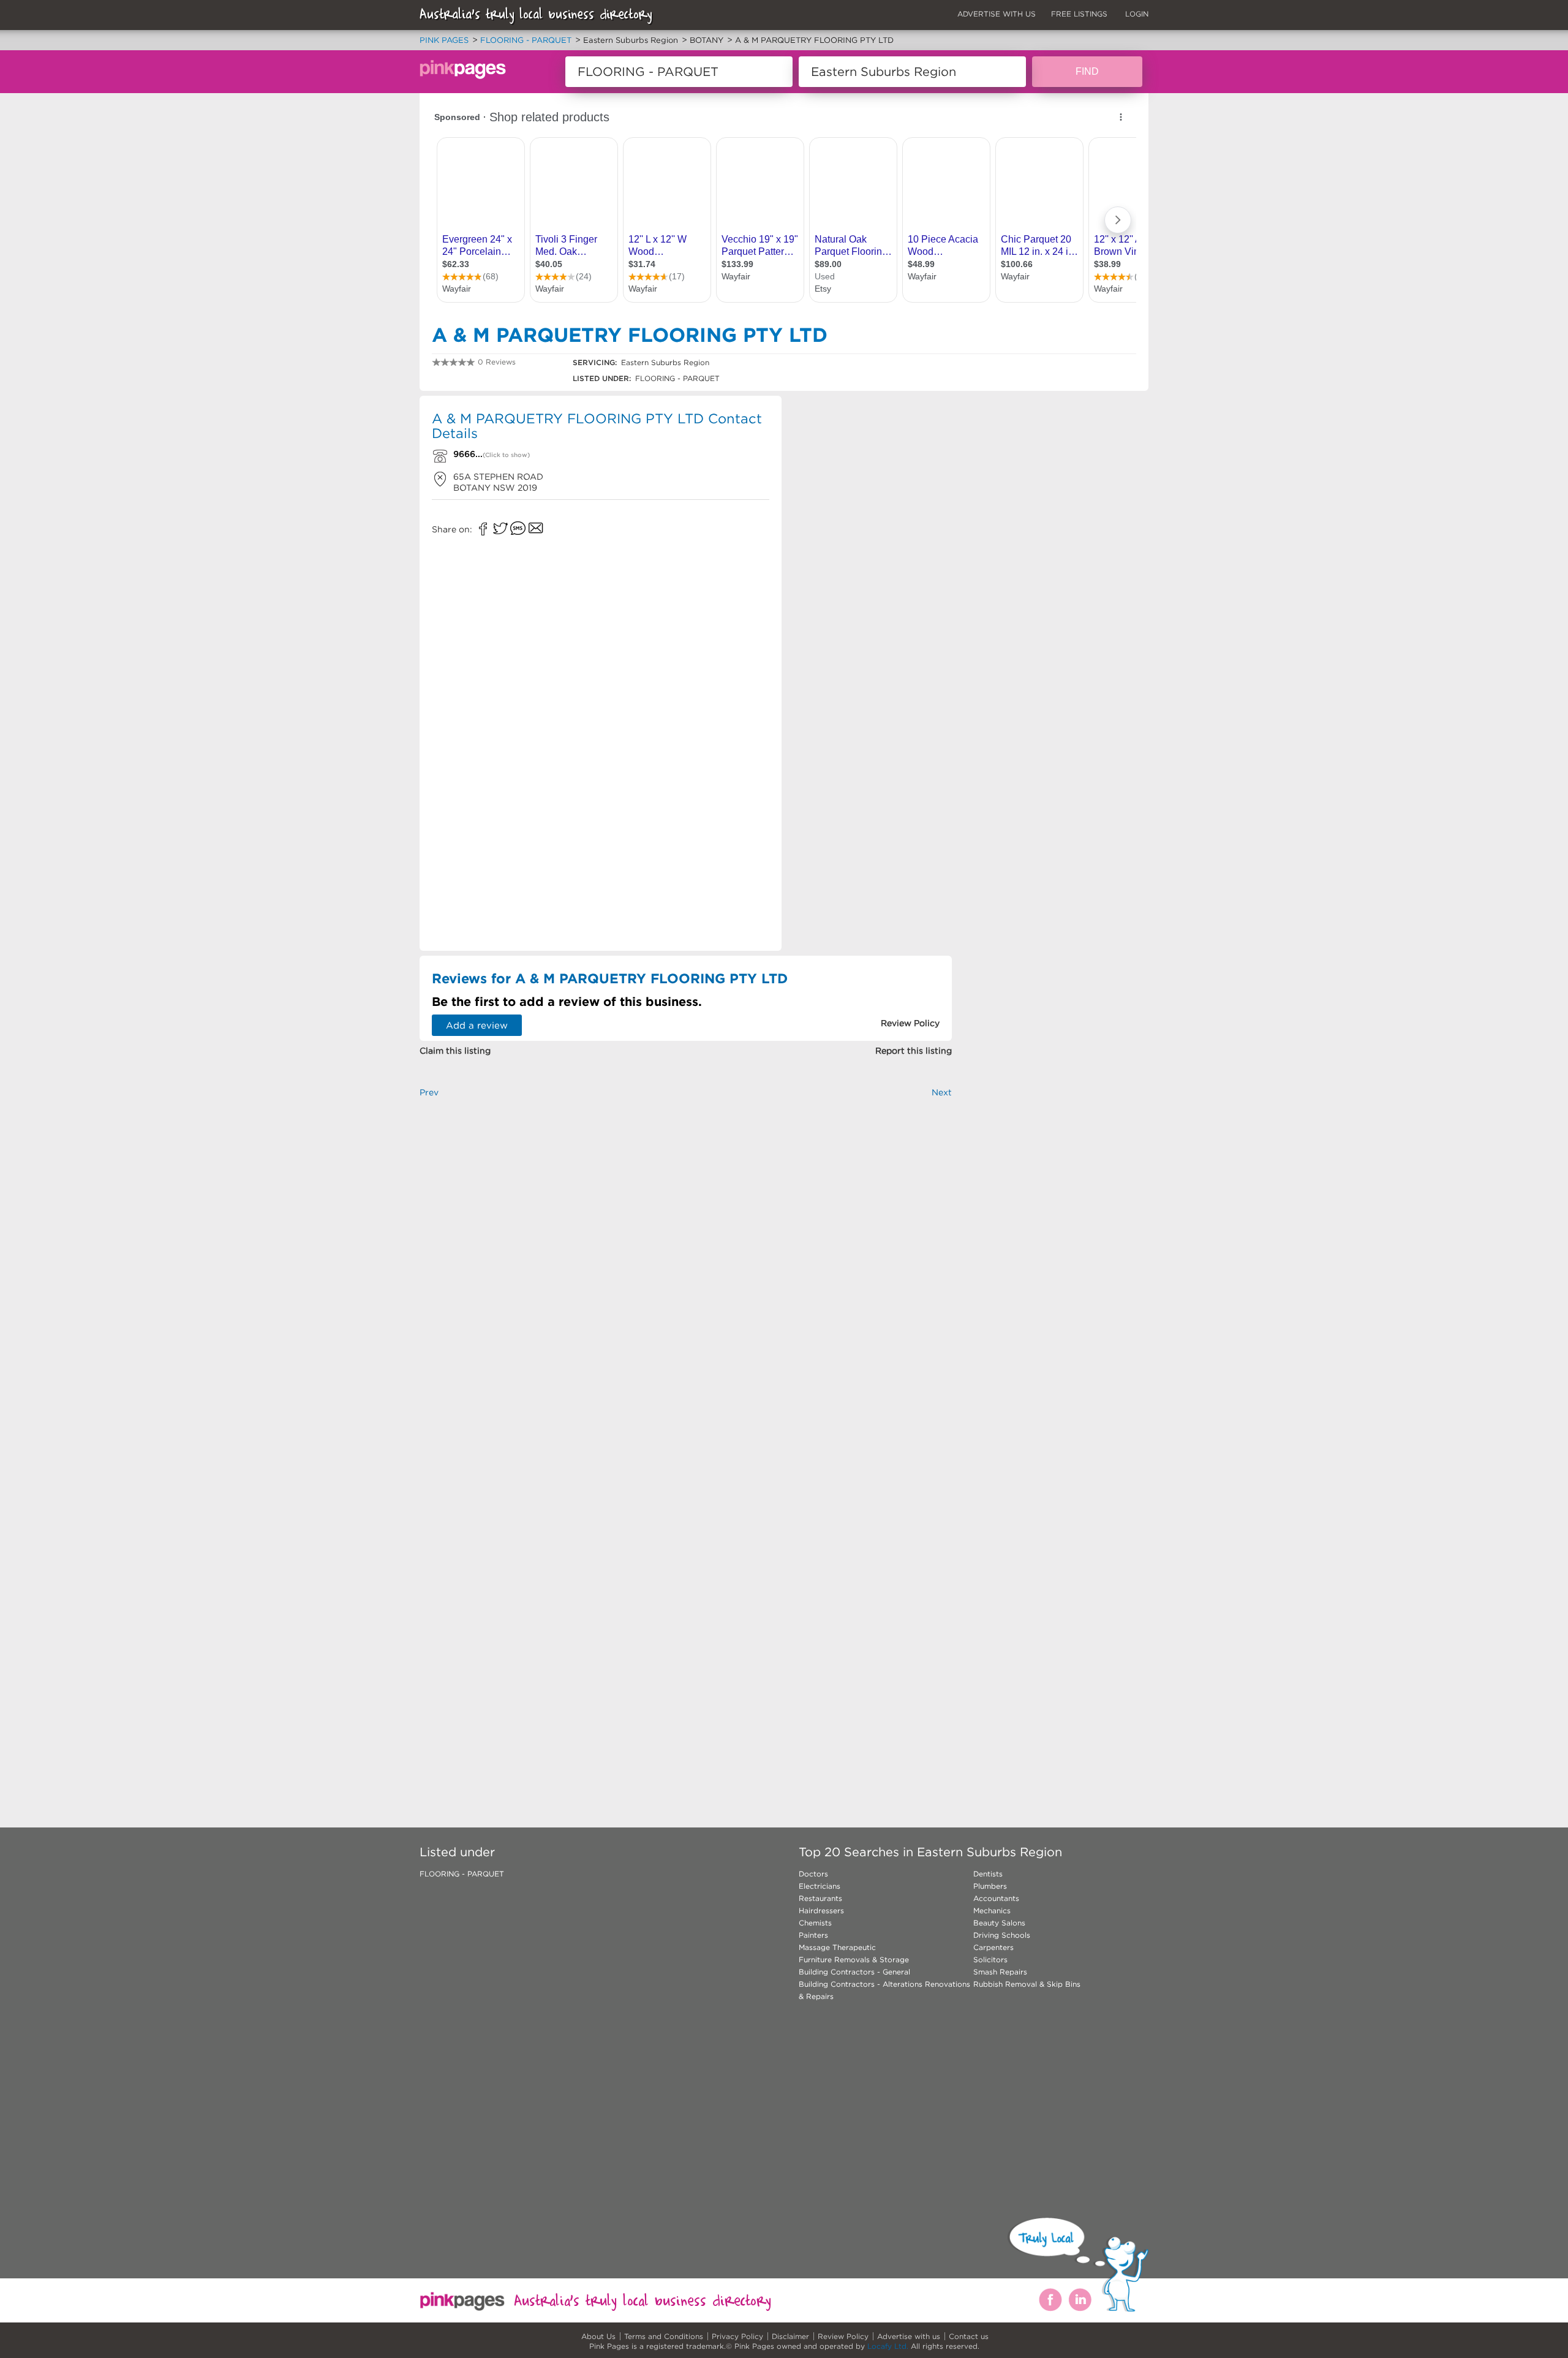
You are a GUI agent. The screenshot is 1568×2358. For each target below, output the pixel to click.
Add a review (477, 1025)
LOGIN (1137, 14)
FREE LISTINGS (1079, 14)
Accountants (996, 1898)
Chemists (815, 1923)
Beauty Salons (999, 1923)
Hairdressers (821, 1910)
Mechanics (992, 1910)
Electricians (820, 1886)
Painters (813, 1935)
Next (942, 1092)
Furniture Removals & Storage (854, 1959)
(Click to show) (506, 455)
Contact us (969, 2336)
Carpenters (993, 1947)
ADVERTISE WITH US (997, 14)
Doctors (813, 1874)
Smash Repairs (1000, 1972)
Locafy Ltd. (888, 2346)
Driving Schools (1002, 1935)
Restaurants (820, 1898)
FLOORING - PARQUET (462, 1874)
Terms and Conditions (664, 2336)
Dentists (988, 1874)
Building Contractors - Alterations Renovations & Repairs (884, 1990)
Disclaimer (790, 2336)
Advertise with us (909, 2336)
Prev (429, 1092)
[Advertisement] (872, 484)
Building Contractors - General (854, 1972)
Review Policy (843, 2336)
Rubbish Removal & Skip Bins (1027, 1984)
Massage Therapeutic (837, 1947)
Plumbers (990, 1886)
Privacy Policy (737, 2336)
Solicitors (990, 1959)
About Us (598, 2336)
